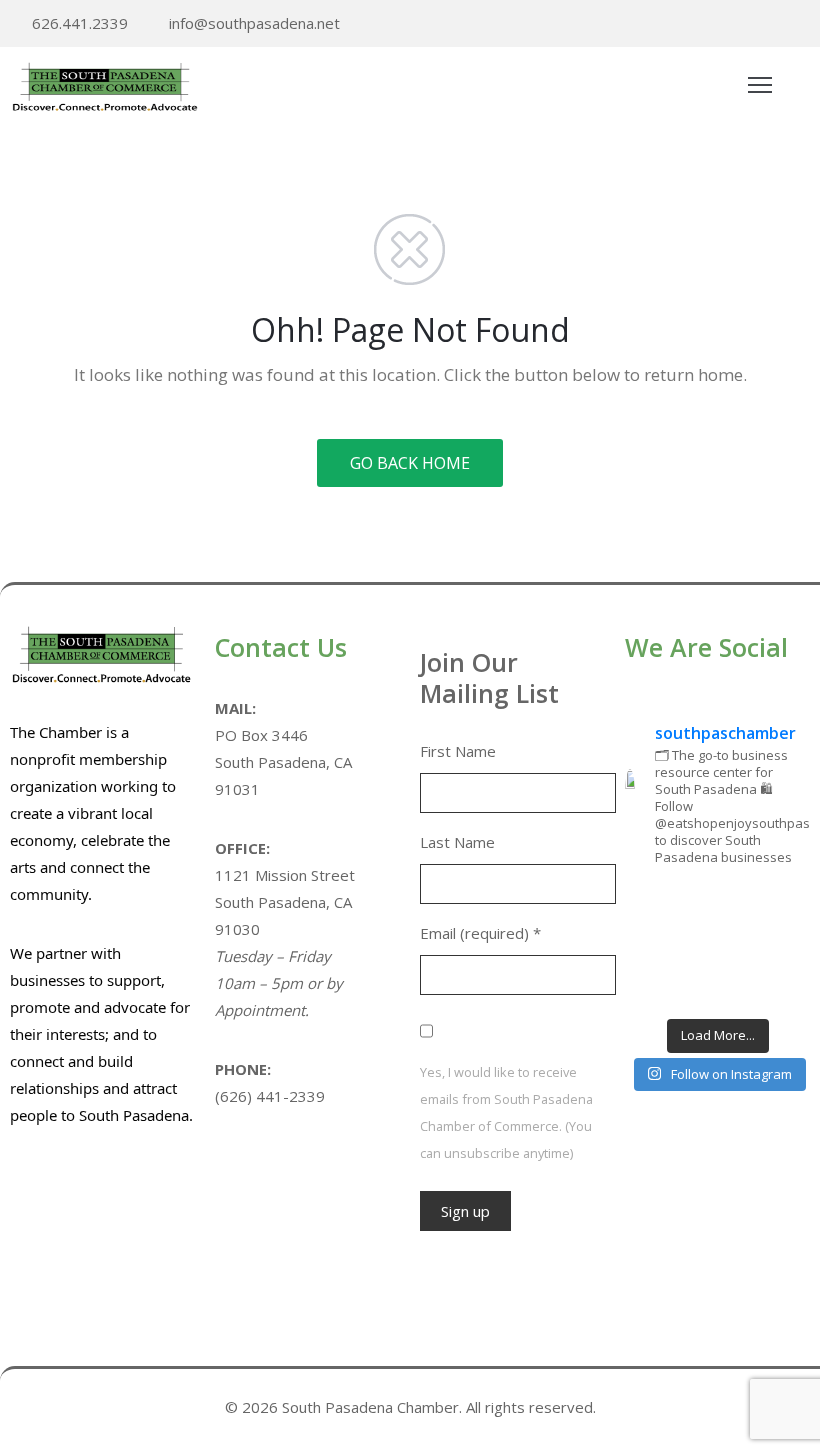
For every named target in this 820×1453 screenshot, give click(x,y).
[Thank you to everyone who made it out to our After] (717, 905)
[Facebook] (773, 24)
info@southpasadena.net (254, 23)
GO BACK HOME (410, 463)
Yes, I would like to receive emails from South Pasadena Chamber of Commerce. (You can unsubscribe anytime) (506, 1112)
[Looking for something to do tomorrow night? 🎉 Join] (652, 945)
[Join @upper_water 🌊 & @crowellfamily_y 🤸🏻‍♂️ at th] (782, 945)
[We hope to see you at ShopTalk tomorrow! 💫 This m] (782, 986)
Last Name (457, 842)
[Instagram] (804, 24)
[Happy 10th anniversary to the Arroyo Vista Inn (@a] (717, 945)
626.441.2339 (80, 23)
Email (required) (480, 933)
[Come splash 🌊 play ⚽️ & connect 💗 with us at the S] (652, 986)
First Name (458, 751)
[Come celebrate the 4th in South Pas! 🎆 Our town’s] (782, 905)
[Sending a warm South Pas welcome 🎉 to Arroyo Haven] (717, 986)
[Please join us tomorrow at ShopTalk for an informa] (652, 905)
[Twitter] (742, 24)
